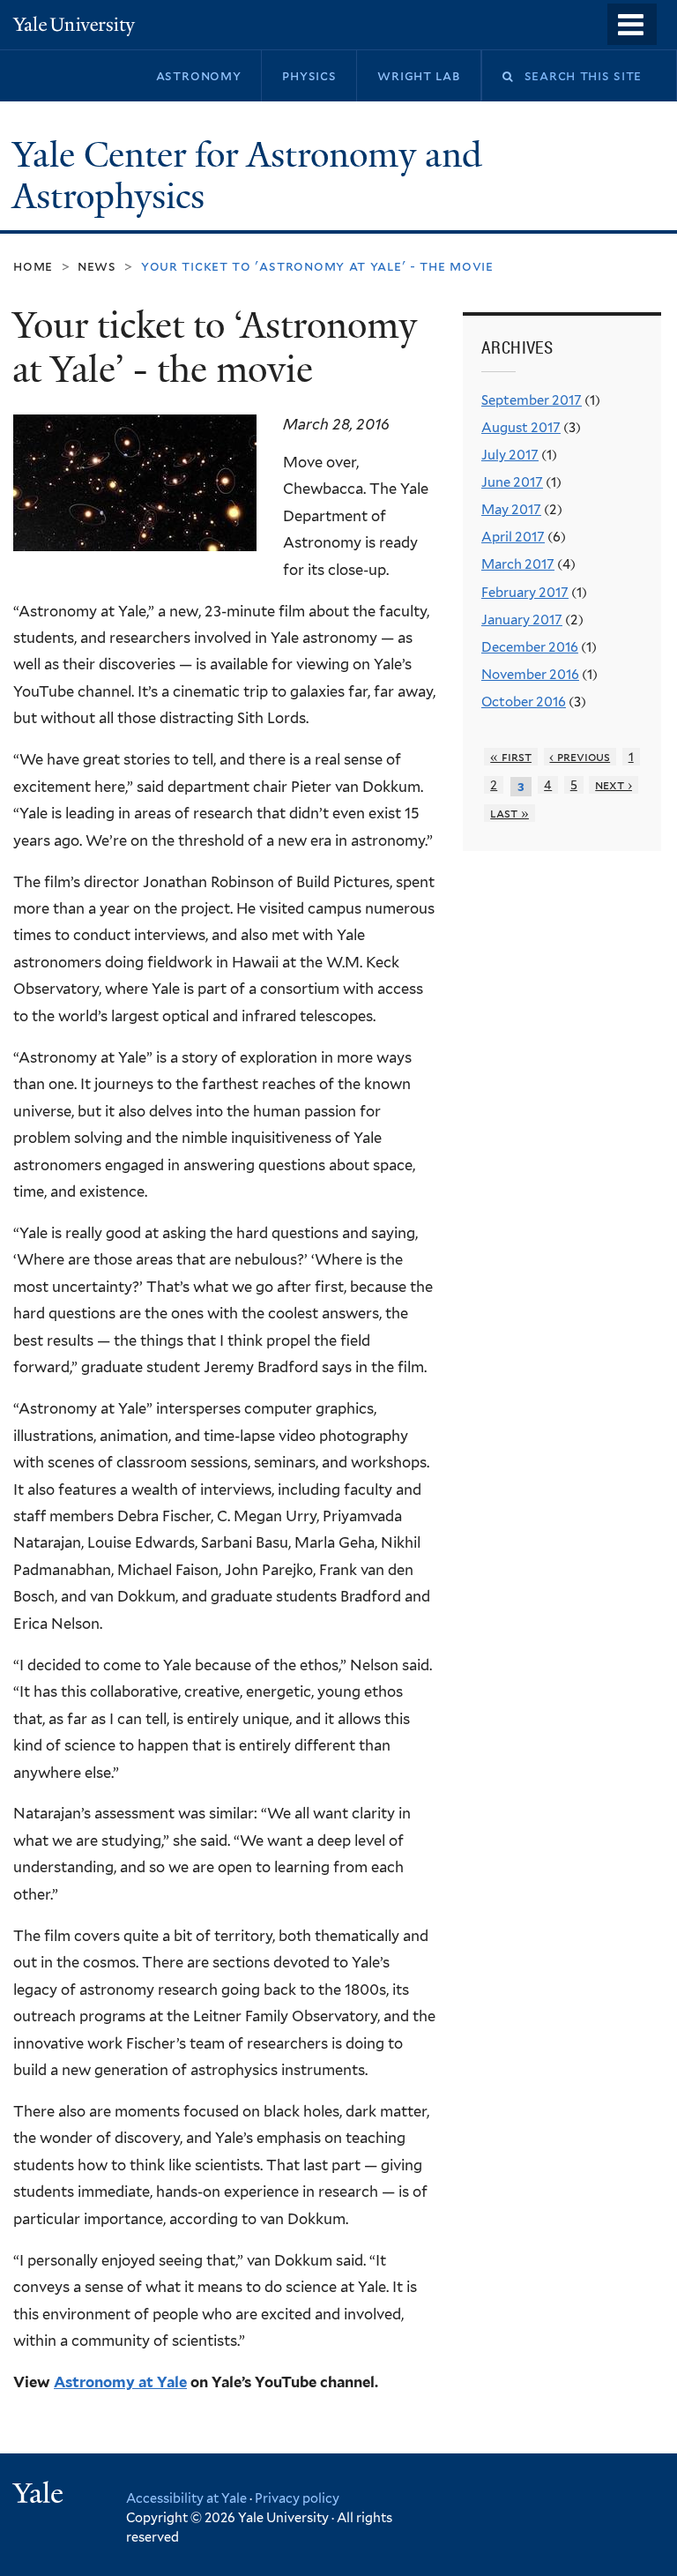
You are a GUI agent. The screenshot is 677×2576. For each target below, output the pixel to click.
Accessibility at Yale (186, 2498)
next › (614, 785)
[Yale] (41, 2495)
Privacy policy (297, 2498)
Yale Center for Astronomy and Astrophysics (247, 176)
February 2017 (525, 593)
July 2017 (510, 455)
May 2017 (511, 510)
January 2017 (522, 620)
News (97, 266)
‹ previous (580, 757)
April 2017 (513, 537)
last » (510, 813)
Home (33, 266)
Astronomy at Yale (120, 2382)
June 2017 (512, 482)
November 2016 (530, 675)
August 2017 (521, 428)
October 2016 (524, 702)
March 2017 (518, 564)
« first (511, 757)
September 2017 (532, 400)
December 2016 (530, 647)
